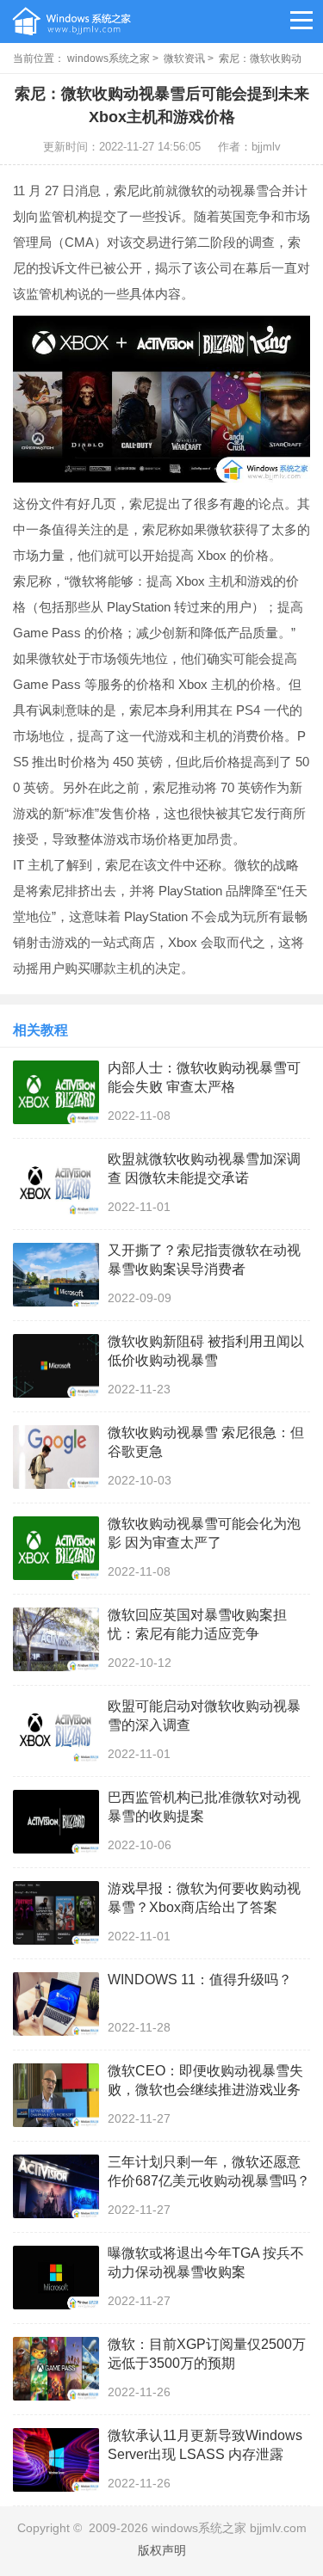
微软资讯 (184, 58)
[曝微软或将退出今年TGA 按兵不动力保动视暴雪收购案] (56, 2278)
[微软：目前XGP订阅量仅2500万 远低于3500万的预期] (56, 2369)
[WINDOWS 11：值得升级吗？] (56, 2004)
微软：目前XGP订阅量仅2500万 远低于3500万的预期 (207, 2354)
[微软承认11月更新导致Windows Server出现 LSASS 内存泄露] (56, 2460)
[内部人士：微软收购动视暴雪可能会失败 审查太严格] (56, 1092)
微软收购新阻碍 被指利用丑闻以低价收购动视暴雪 (206, 1351)
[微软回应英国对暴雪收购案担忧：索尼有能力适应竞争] (56, 1639)
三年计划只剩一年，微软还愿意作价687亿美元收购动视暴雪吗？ (209, 2171)
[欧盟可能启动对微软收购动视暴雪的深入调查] (56, 1731)
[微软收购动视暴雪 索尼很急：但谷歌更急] (56, 1457)
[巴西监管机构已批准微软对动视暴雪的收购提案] (56, 1822)
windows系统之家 (109, 58)
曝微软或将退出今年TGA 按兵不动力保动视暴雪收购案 (206, 2262)
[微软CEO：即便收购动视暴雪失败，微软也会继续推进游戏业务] (56, 2095)
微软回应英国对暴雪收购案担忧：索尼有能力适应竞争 (197, 1624)
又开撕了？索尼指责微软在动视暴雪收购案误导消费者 (204, 1260)
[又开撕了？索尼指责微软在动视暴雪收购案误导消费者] (56, 1275)
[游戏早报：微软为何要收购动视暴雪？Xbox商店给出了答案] (56, 1913)
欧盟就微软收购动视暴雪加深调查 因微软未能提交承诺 (204, 1168)
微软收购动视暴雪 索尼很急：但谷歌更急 (206, 1442)
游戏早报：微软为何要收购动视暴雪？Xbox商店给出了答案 (204, 1898)
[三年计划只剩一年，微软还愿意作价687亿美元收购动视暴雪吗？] (56, 2186)
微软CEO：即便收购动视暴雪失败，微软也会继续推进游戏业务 (205, 2080)
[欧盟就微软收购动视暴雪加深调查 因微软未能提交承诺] (56, 1183)
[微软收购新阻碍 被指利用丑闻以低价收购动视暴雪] (56, 1366)
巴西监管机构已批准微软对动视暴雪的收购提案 (204, 1807)
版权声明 (162, 2550)
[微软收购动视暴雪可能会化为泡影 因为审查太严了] (56, 1548)
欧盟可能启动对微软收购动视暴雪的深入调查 (204, 1715)
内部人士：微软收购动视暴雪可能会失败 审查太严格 (204, 1077)
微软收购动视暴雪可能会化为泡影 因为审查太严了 (204, 1533)
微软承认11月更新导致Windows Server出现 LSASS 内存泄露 (205, 2445)
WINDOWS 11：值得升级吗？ (200, 1980)
